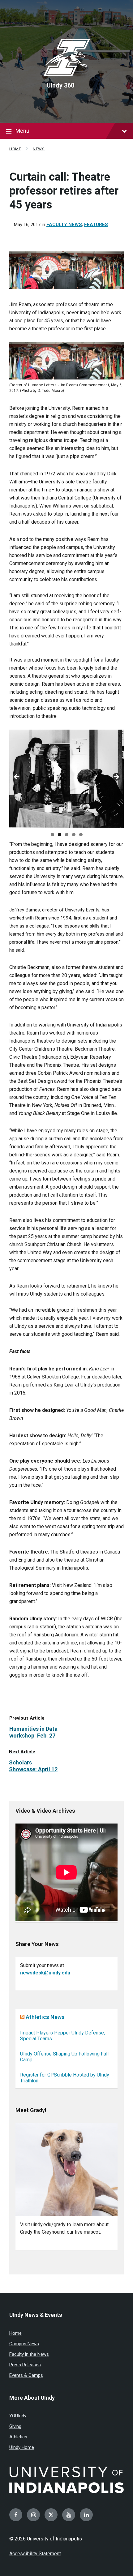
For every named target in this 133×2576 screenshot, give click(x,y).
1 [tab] (52, 835)
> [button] (116, 777)
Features (96, 225)
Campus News (24, 2344)
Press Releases (25, 2365)
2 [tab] (60, 835)
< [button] (17, 777)
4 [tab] (74, 835)
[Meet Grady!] (66, 2170)
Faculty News (64, 225)
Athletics (18, 2437)
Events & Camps (26, 2375)
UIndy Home (22, 2447)
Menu (22, 131)
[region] (66, 779)
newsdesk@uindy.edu (45, 1973)
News (39, 149)
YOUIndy (18, 2416)
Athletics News (45, 2017)
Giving (15, 2426)
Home (15, 149)
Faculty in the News (29, 2354)
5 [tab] (81, 835)
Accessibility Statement (35, 2554)
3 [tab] (67, 835)
